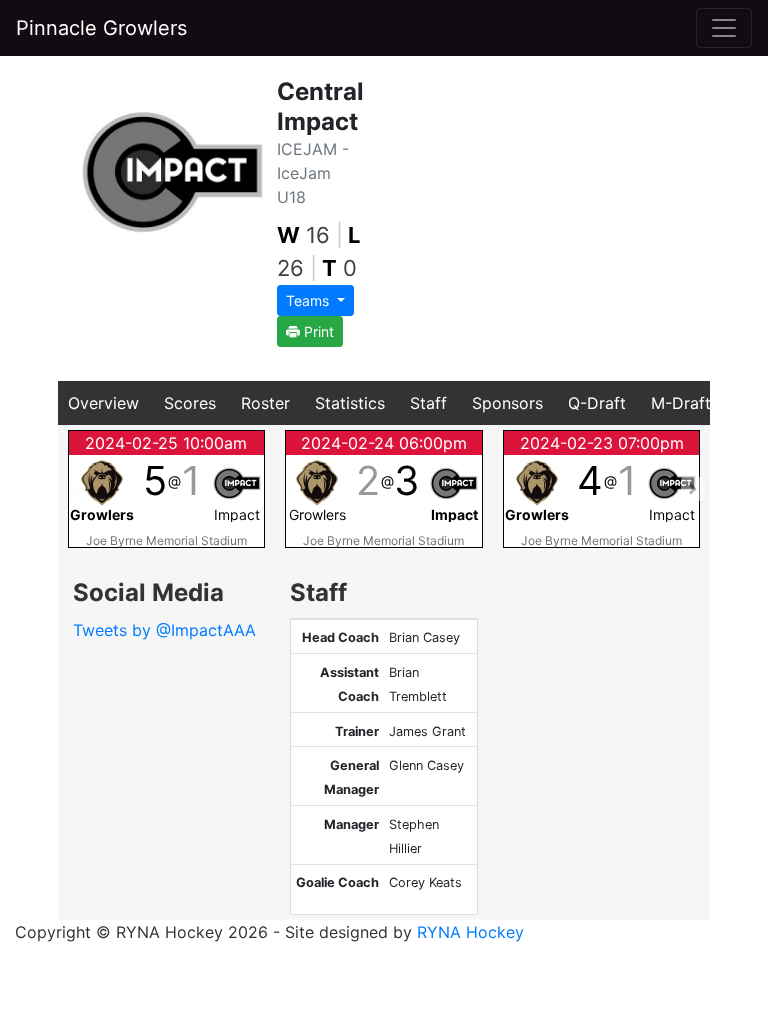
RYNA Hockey (470, 932)
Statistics (350, 403)
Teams (309, 300)
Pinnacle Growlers (101, 28)
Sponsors (507, 403)
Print (317, 331)
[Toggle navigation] (724, 28)
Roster (265, 403)
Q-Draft (597, 403)
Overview (103, 403)
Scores (190, 403)
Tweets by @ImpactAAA (164, 630)
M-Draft (681, 403)
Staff (428, 403)
